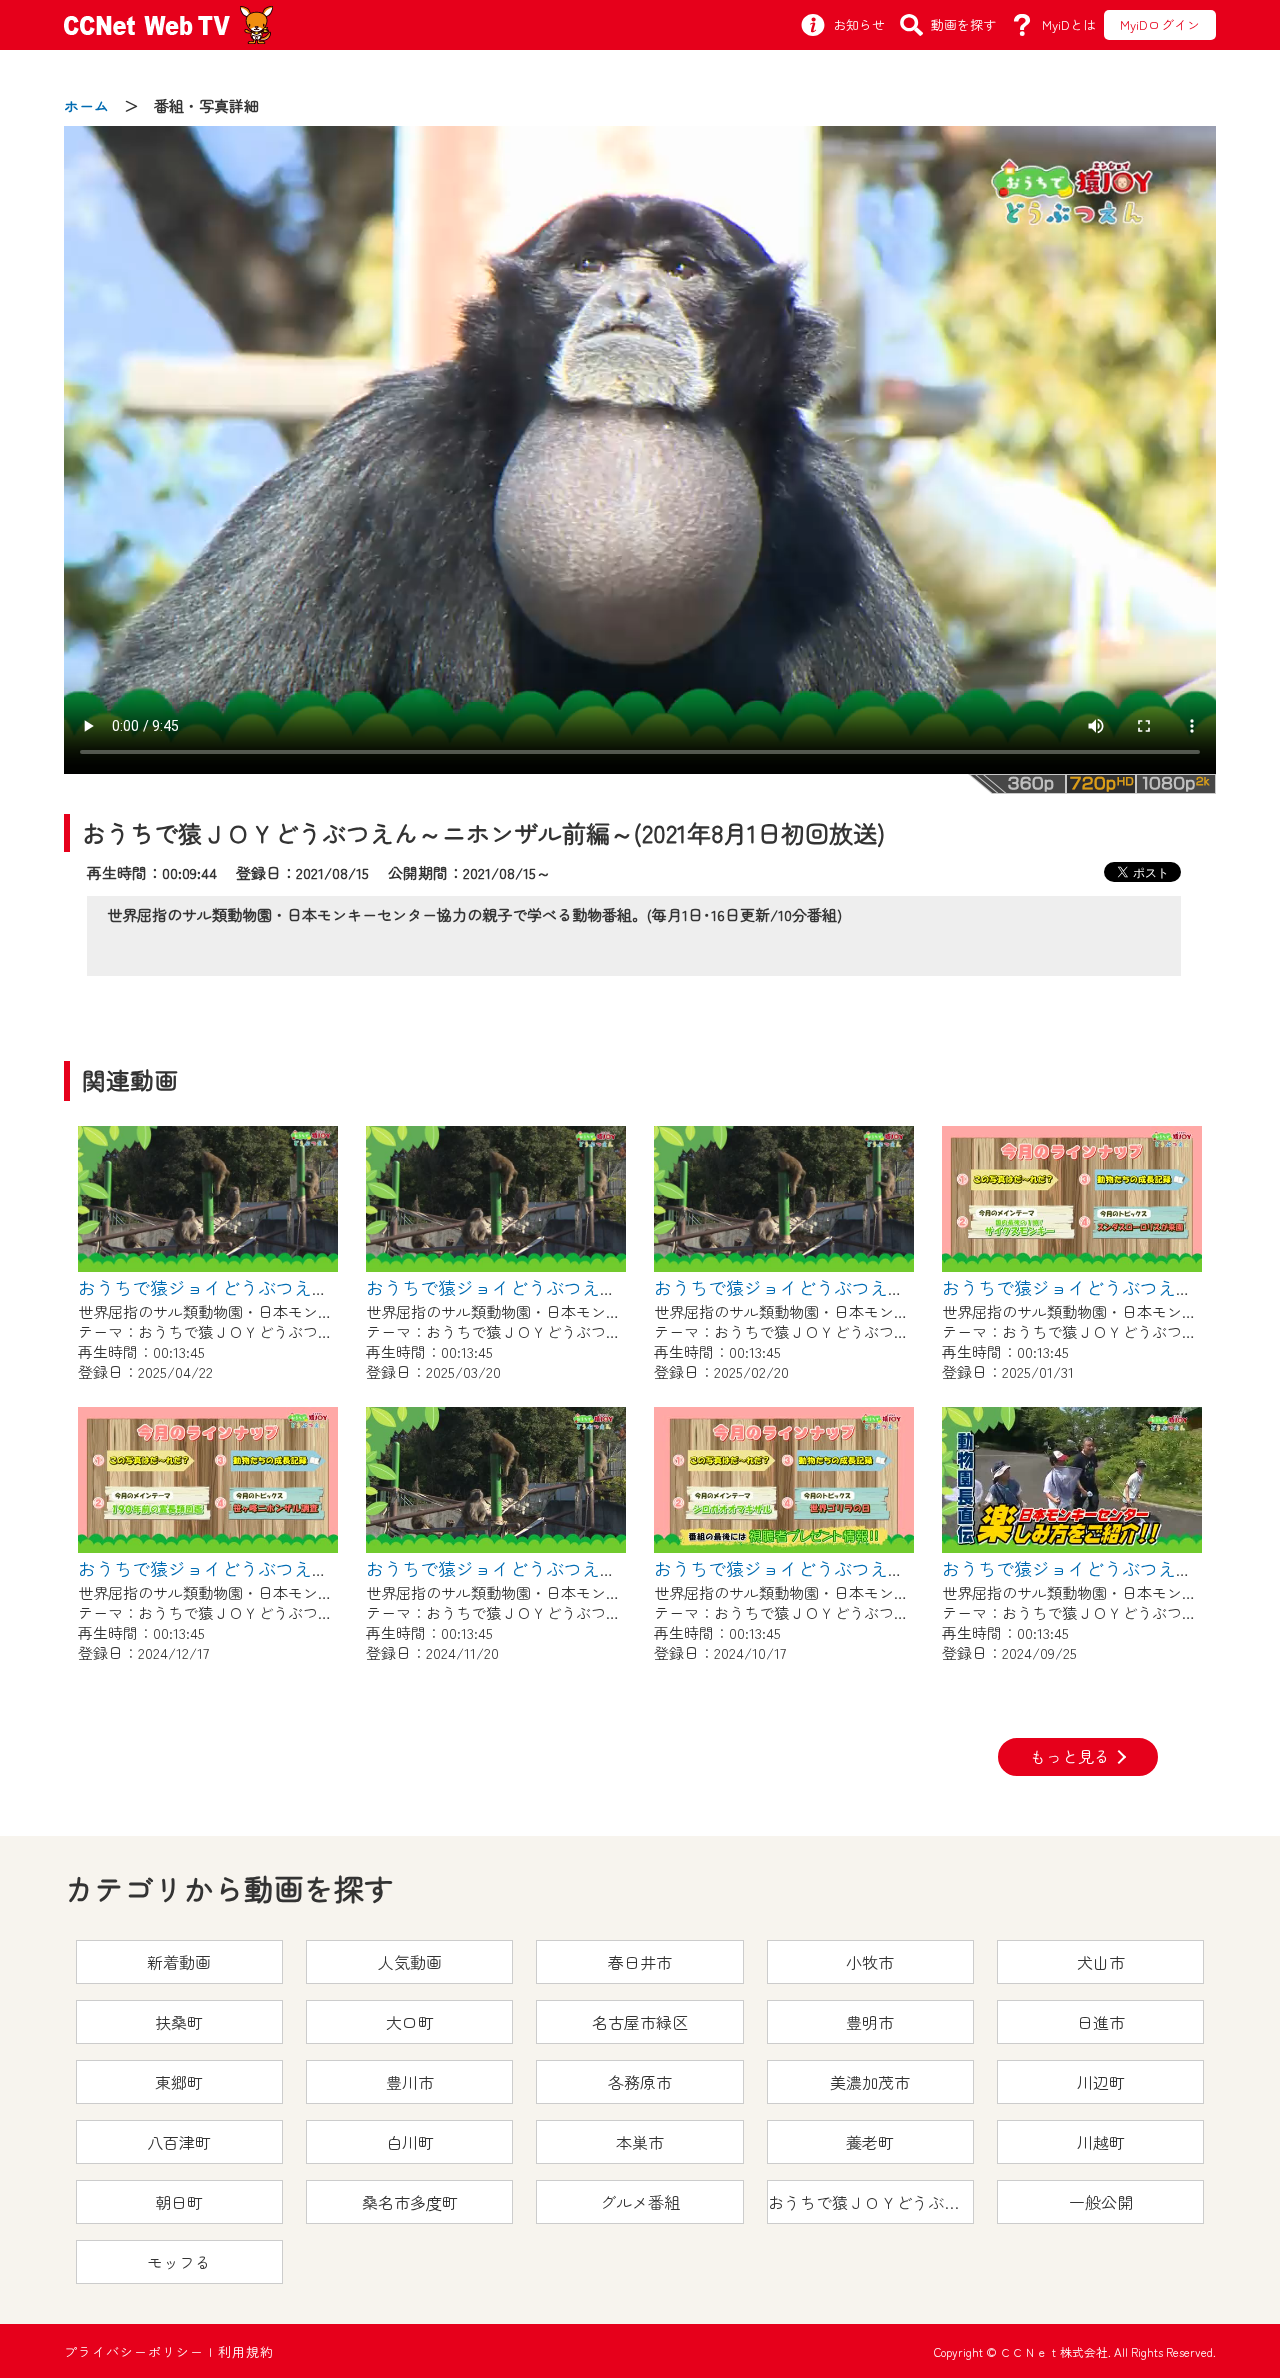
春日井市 (640, 1962)
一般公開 (1101, 2202)
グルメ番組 (640, 2202)
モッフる (179, 2262)
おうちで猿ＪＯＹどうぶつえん (871, 2202)
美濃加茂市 (870, 2082)
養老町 (870, 2142)
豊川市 (410, 2082)
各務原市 (640, 2082)
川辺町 (1101, 2082)
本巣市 (640, 2142)
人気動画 (410, 1962)
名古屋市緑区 (640, 2022)
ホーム (86, 105)
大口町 (410, 2022)
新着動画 (179, 1962)
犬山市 (1101, 1962)
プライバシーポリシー (134, 2351)
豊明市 (870, 2022)
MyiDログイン (1160, 24)
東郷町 (179, 2082)
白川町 (410, 2142)
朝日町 (179, 2202)
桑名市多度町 (410, 2202)
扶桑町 (179, 2022)
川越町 (1101, 2142)
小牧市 (870, 1962)
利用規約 (246, 2351)
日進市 (1101, 2022)
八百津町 (179, 2142)
